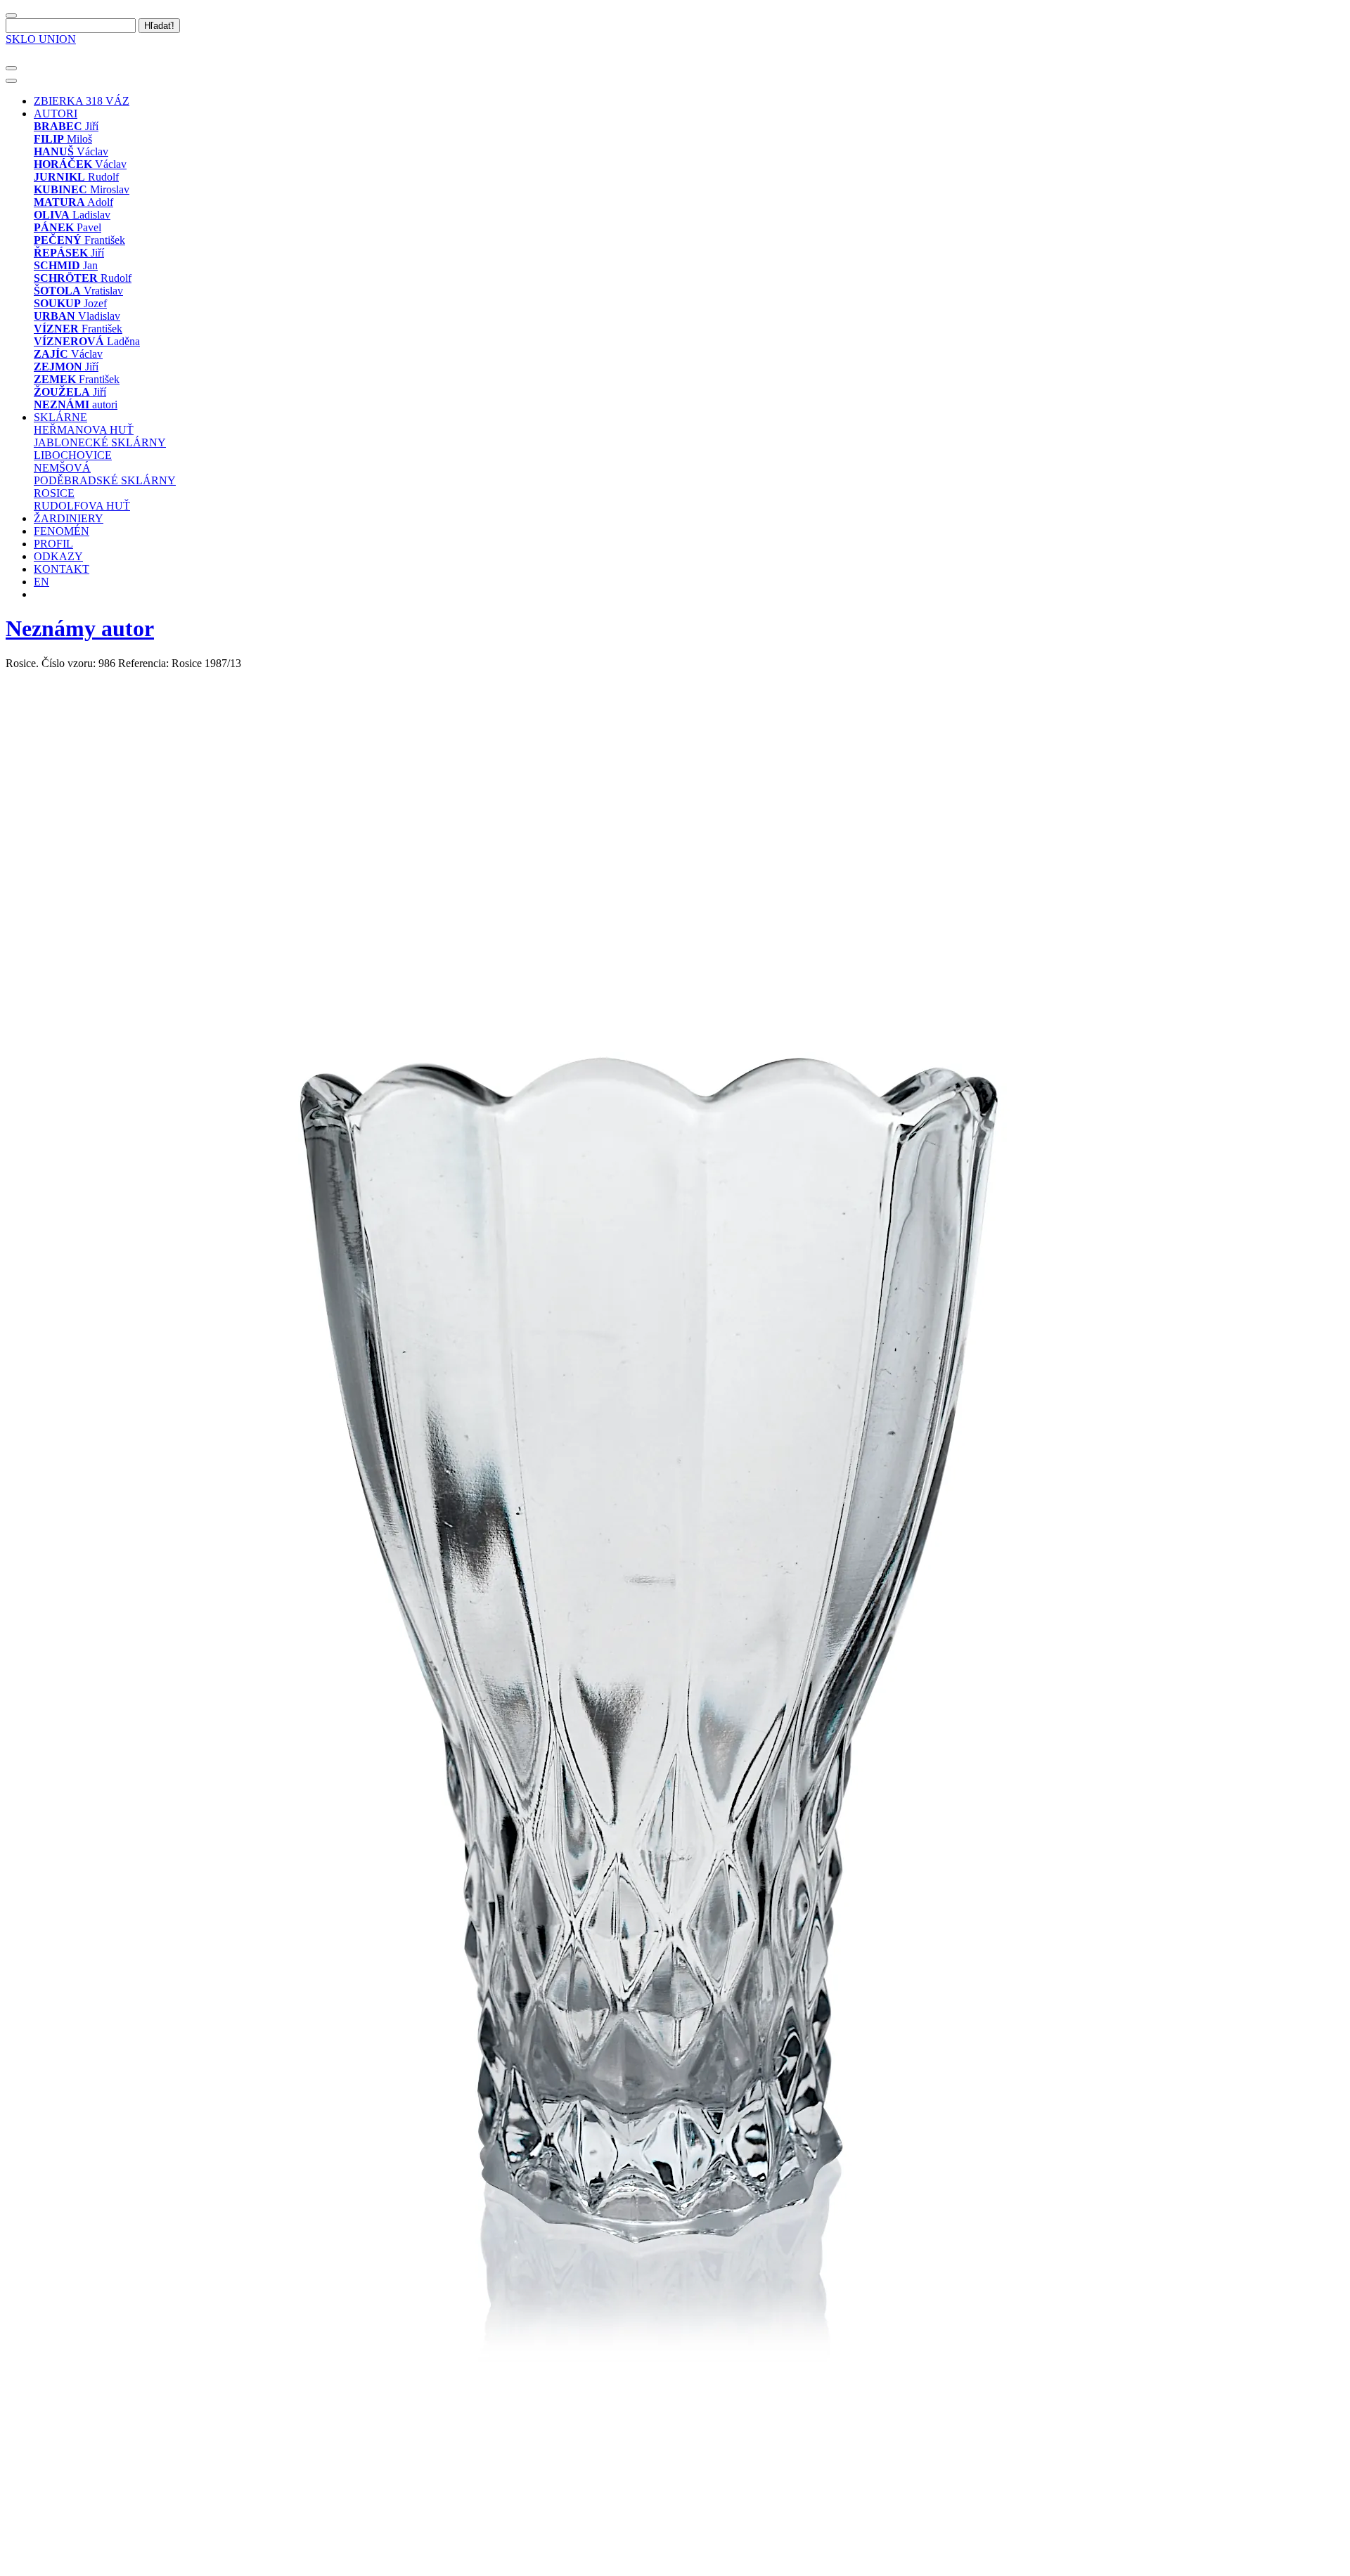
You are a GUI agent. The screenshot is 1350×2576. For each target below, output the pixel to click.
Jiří (66, 126)
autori (76, 404)
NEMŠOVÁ (62, 468)
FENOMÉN (62, 531)
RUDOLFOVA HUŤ (82, 506)
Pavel (67, 227)
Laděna (87, 341)
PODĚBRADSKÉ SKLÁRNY (105, 480)
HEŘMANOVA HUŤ (84, 430)
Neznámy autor (80, 628)
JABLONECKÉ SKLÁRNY (100, 442)
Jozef (70, 303)
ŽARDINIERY (69, 518)
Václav (71, 151)
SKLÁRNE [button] (60, 417)
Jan (66, 265)
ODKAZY (58, 556)
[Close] (11, 15)
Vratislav (78, 291)
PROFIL (53, 544)
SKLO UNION (41, 39)
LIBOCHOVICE (73, 455)
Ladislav (72, 215)
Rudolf (76, 177)
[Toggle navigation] (11, 68)
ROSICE (54, 493)
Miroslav (82, 189)
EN (41, 582)
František (79, 240)
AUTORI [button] (56, 114)
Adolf (73, 202)
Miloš (63, 139)
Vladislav (77, 316)
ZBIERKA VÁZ (82, 101)
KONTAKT (62, 569)
